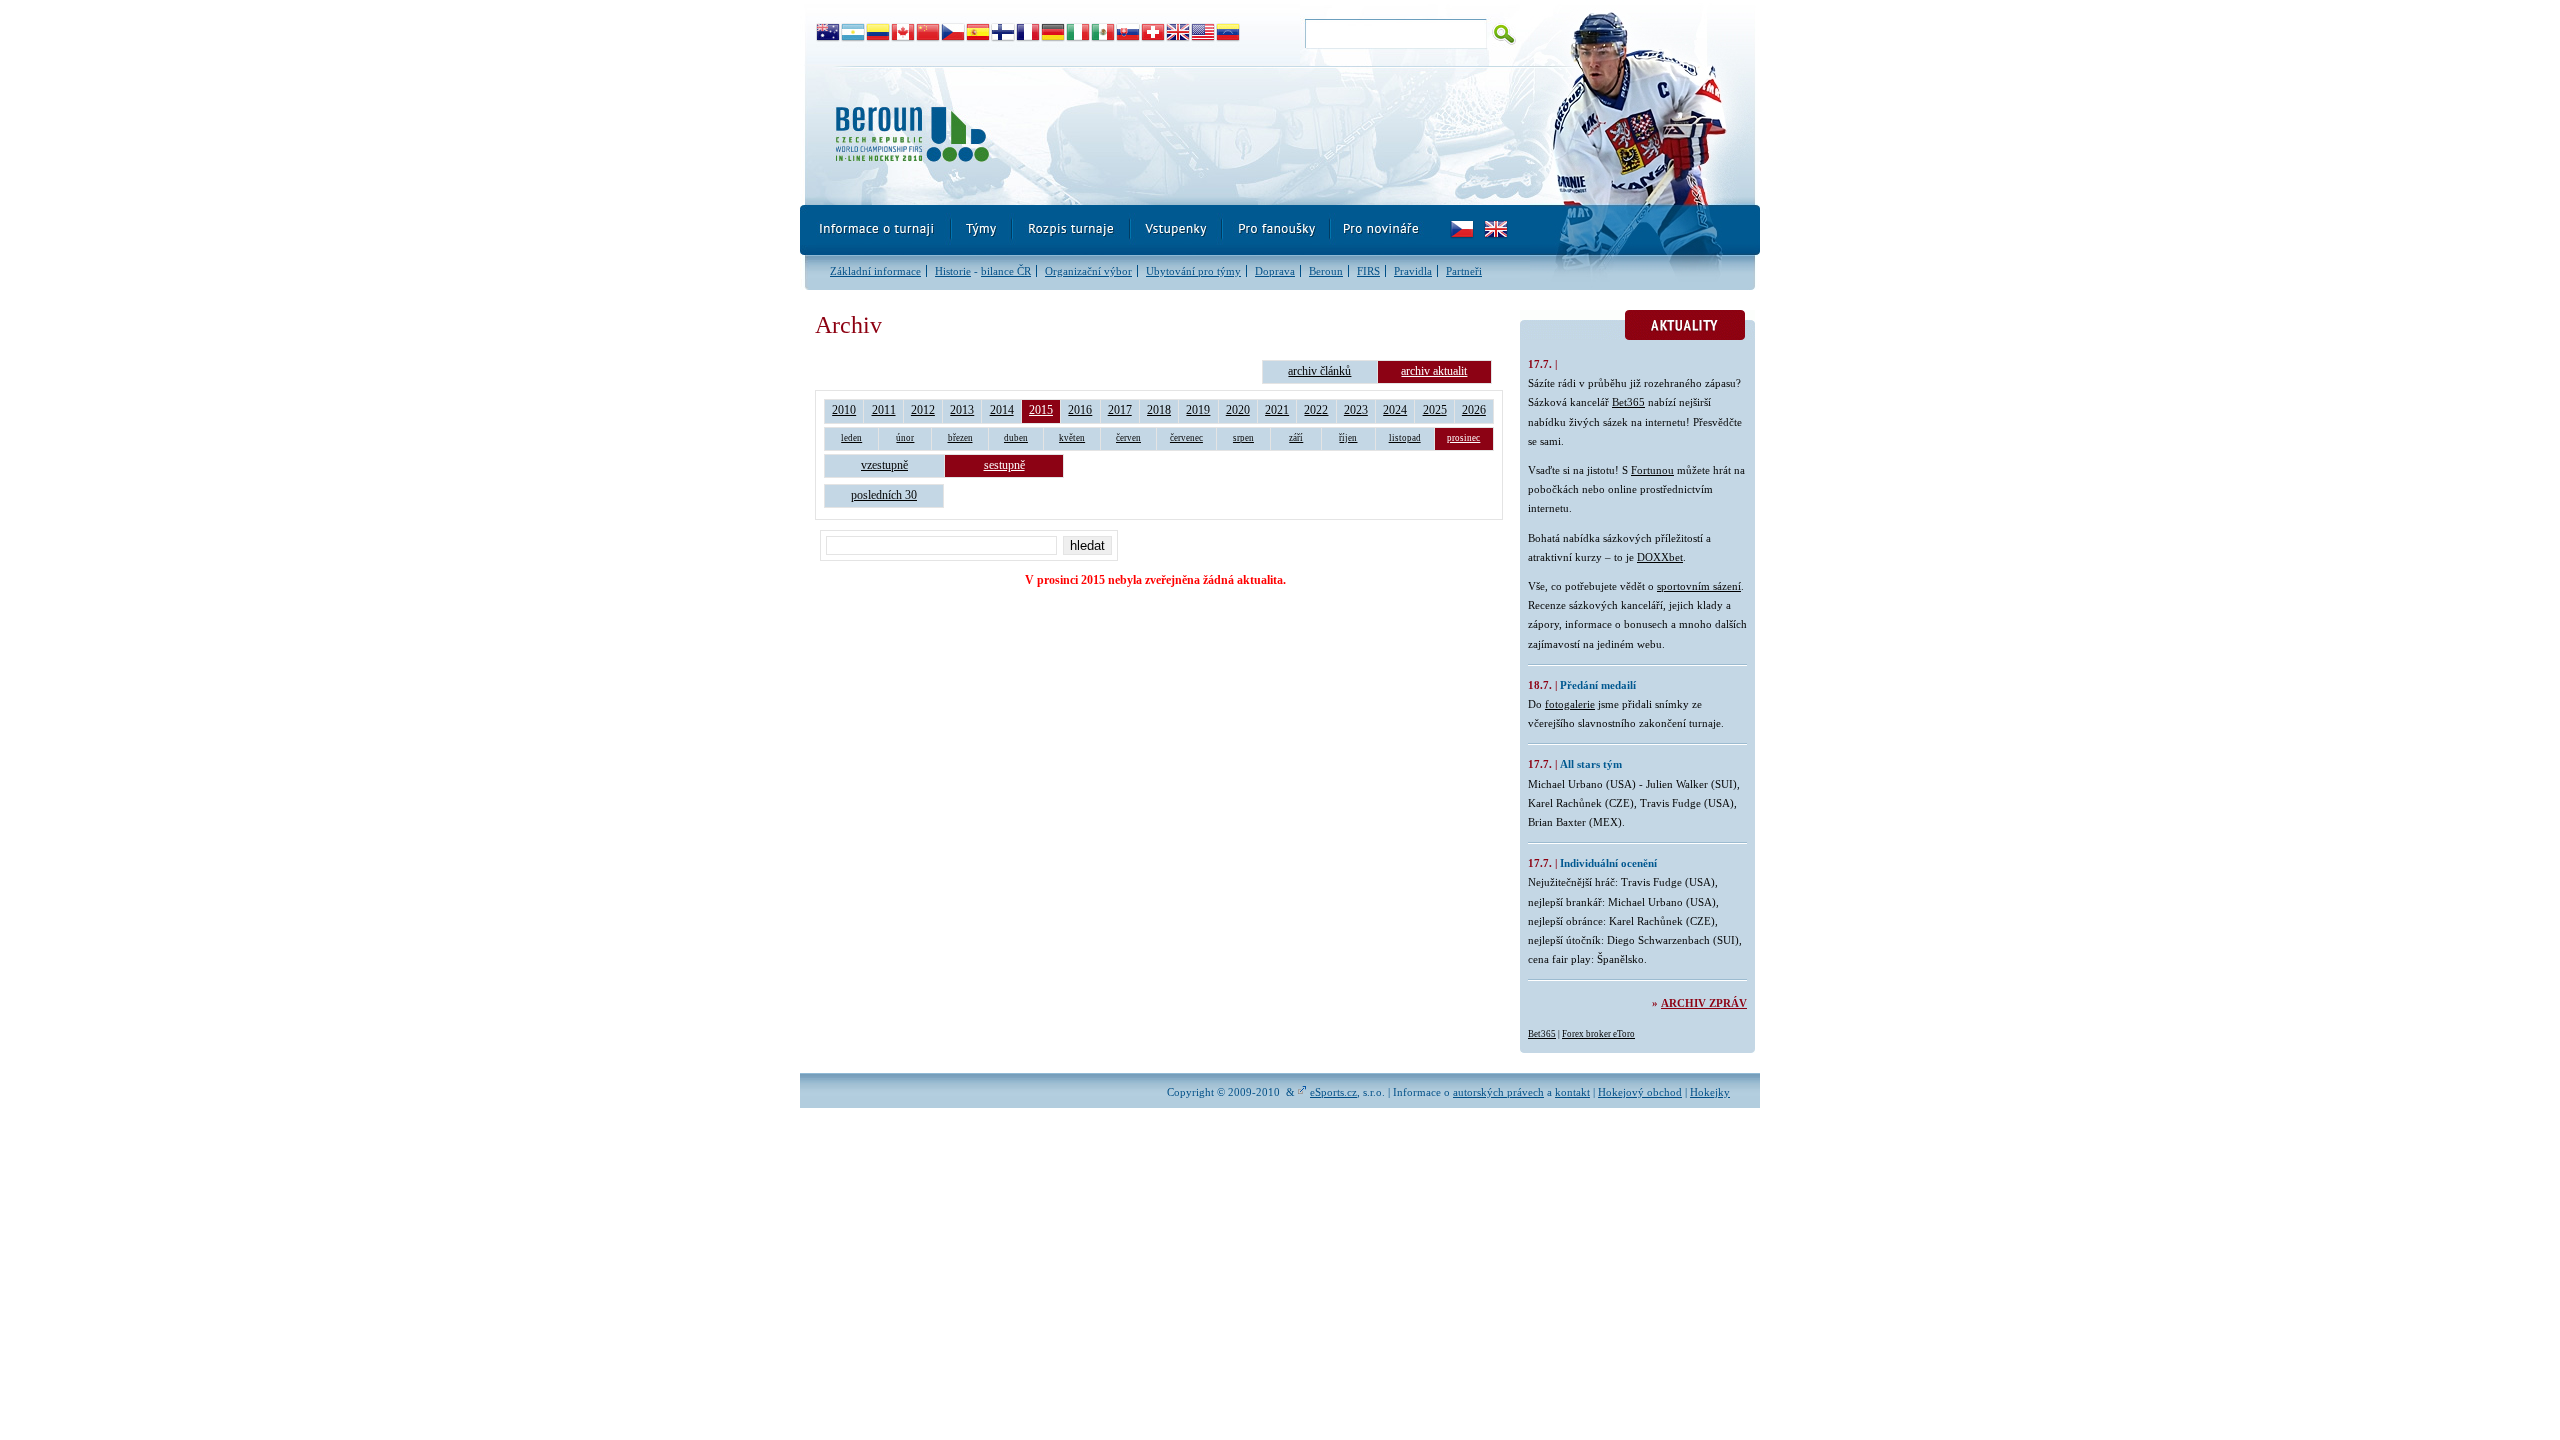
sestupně (1004, 465)
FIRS (1368, 271)
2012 (923, 410)
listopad (1405, 438)
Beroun (1326, 271)
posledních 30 (884, 495)
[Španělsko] (978, 33)
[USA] (1203, 33)
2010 (844, 410)
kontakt (1572, 1092)
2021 (1277, 410)
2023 (1356, 410)
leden (851, 438)
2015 (1041, 410)
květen (1072, 438)
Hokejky (1710, 1092)
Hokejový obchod (1640, 1092)
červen (1128, 438)
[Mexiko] (1103, 33)
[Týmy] (982, 230)
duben (1016, 438)
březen (960, 438)
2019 (1198, 410)
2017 (1120, 410)
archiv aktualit (1434, 371)
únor (905, 438)
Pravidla (1413, 271)
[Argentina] (853, 33)
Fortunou (1652, 470)
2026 (1474, 410)
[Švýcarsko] (1153, 33)
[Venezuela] (1228, 33)
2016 (1080, 410)
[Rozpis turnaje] (1072, 230)
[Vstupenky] (1177, 230)
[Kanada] (903, 33)
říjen (1348, 438)
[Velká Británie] (1178, 33)
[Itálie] (1078, 33)
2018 (1159, 410)
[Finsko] (1003, 33)
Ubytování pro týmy (1193, 271)
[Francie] (1028, 33)
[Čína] (928, 33)
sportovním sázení (1699, 586)
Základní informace (875, 271)
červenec (1186, 438)
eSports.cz (1333, 1092)
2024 (1395, 410)
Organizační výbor (1088, 271)
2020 (1238, 410)
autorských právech (1498, 1092)
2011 (884, 410)
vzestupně (884, 465)
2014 (1002, 410)
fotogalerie (1570, 704)
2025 (1435, 410)
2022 (1316, 410)
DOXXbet (1660, 557)
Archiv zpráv (1704, 1003)
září (1296, 438)
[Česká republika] (953, 33)
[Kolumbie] (878, 33)
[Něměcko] (1053, 33)
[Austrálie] (828, 33)
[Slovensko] (1128, 33)
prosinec (1463, 438)
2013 (962, 410)
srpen (1243, 438)
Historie (953, 271)
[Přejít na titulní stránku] (1165, 135)
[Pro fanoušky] (1277, 230)
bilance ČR (1006, 271)
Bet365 (1628, 402)
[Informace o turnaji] (876, 230)
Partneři (1464, 271)
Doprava (1275, 271)
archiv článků (1319, 371)
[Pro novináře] (1380, 230)
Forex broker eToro (1598, 1034)
